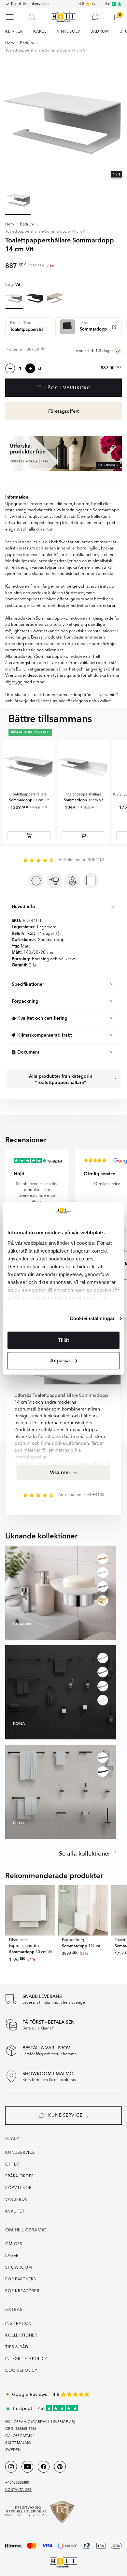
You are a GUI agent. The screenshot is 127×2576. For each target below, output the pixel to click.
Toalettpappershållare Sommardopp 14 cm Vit (46, 51)
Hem (10, 43)
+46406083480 (17, 2483)
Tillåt (63, 1340)
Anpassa (60, 1361)
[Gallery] (63, 120)
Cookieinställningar (92, 1318)
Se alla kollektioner (85, 1854)
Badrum (27, 43)
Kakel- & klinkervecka (30, 4)
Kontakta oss (18, 2490)
